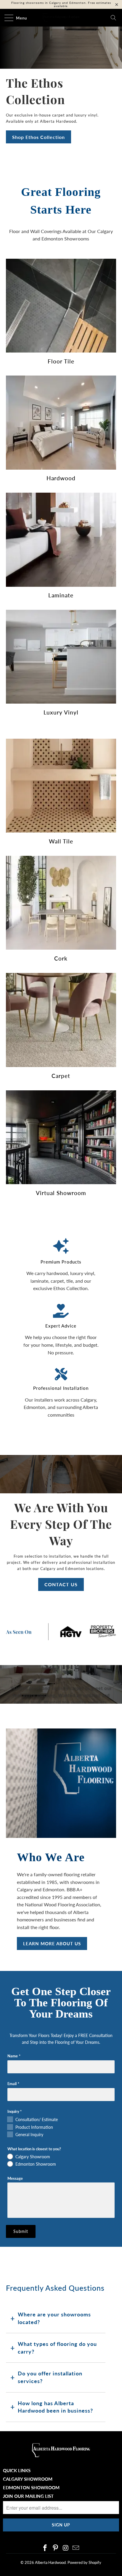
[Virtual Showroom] (61, 1137)
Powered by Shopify (84, 2562)
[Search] (113, 18)
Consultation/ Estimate (37, 2119)
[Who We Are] (61, 1783)
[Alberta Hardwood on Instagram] (66, 2548)
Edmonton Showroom (36, 2164)
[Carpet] (61, 1020)
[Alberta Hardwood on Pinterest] (56, 2548)
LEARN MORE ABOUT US (52, 1944)
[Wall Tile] (61, 786)
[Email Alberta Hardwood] (76, 2548)
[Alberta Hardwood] (61, 18)
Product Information (34, 2127)
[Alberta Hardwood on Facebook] (45, 2548)
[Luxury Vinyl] (61, 657)
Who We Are (51, 1857)
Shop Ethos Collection (38, 137)
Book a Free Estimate (38, 154)
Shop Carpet (27, 114)
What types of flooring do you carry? (57, 2348)
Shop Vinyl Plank (32, 137)
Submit (21, 2231)
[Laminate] (61, 540)
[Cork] (61, 903)
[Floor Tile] (61, 306)
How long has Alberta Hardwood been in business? (55, 2407)
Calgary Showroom (33, 2157)
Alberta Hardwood (50, 2562)
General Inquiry (29, 2135)
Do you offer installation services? (50, 2377)
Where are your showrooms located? (54, 2318)
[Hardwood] (61, 422)
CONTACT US (61, 1584)
